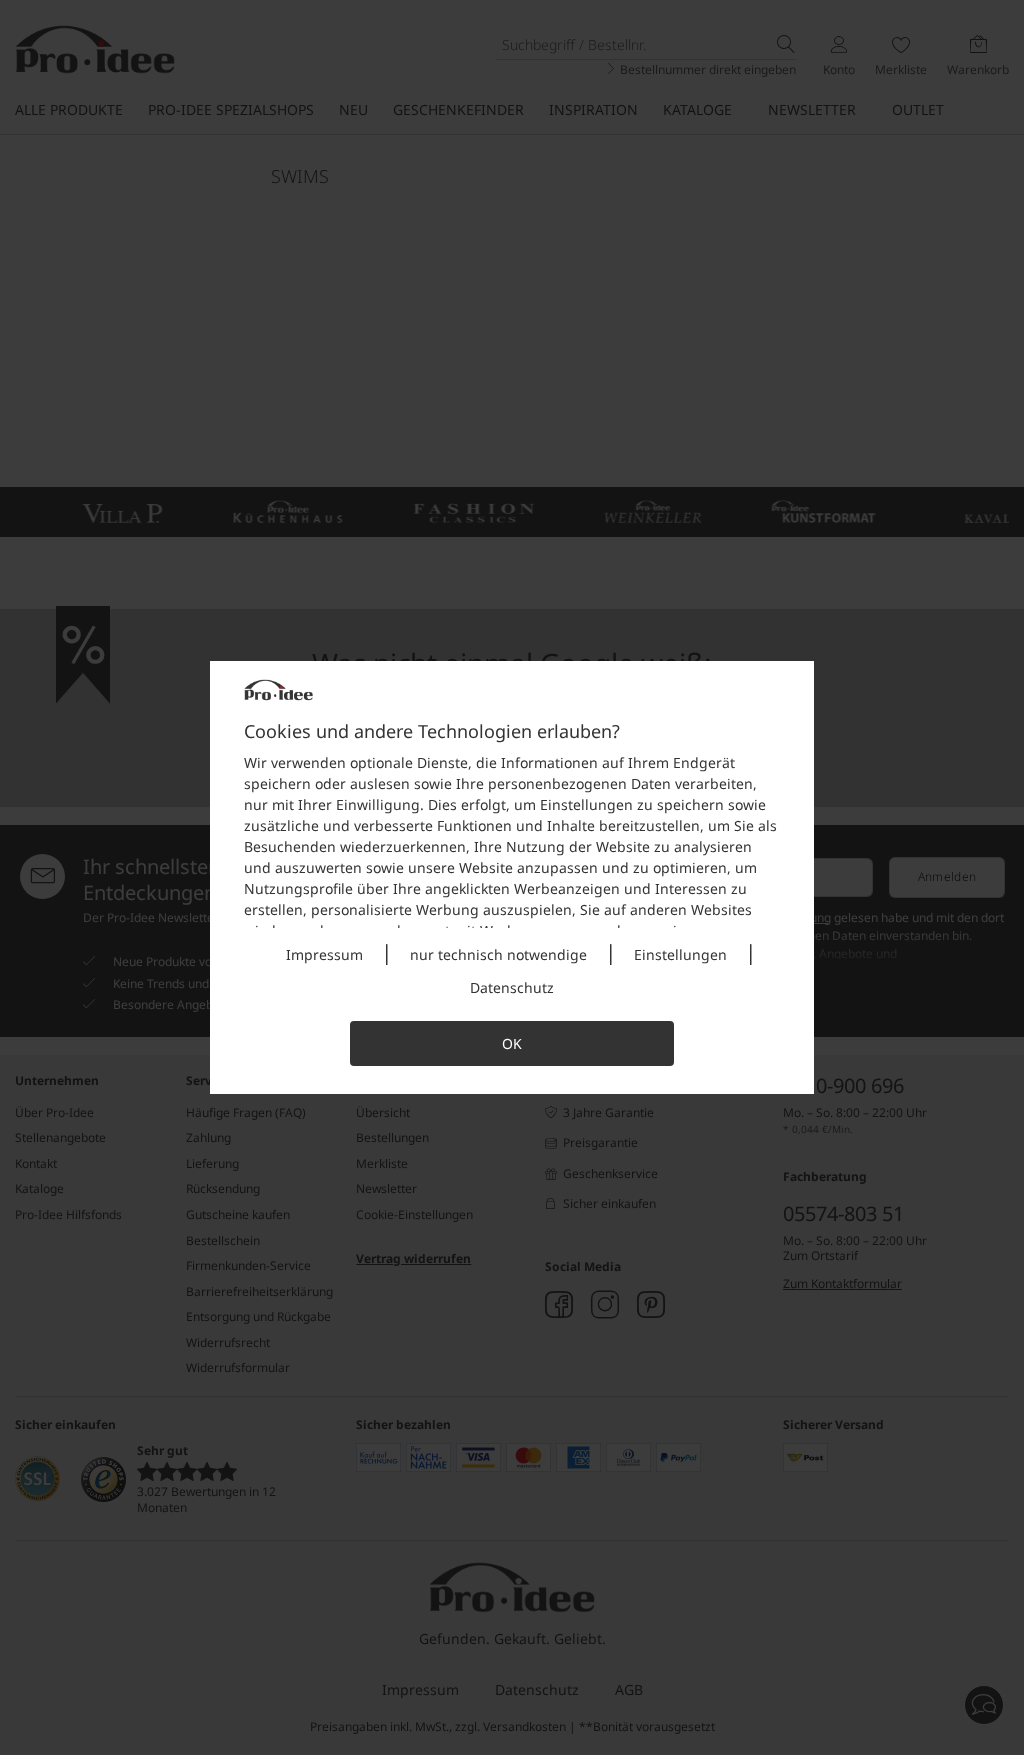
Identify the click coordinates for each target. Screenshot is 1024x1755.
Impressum (324, 954)
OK (512, 1043)
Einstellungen (680, 954)
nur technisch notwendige (498, 954)
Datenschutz (512, 987)
